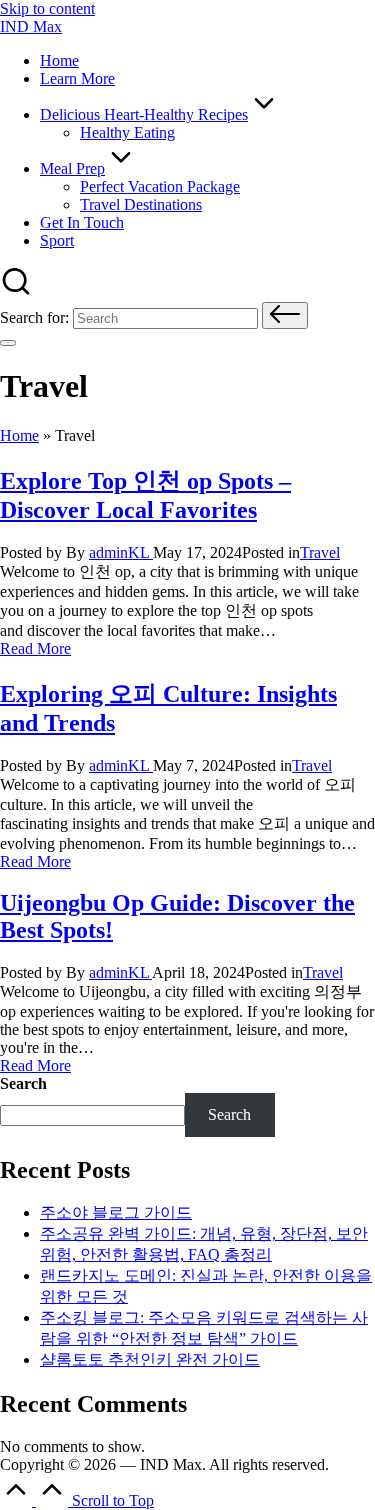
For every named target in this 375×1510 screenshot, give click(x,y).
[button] (285, 315)
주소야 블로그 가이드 (116, 1212)
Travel (320, 552)
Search (23, 1083)
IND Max (31, 26)
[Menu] (8, 343)
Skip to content (47, 8)
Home (19, 435)
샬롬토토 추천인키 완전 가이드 (150, 1359)
